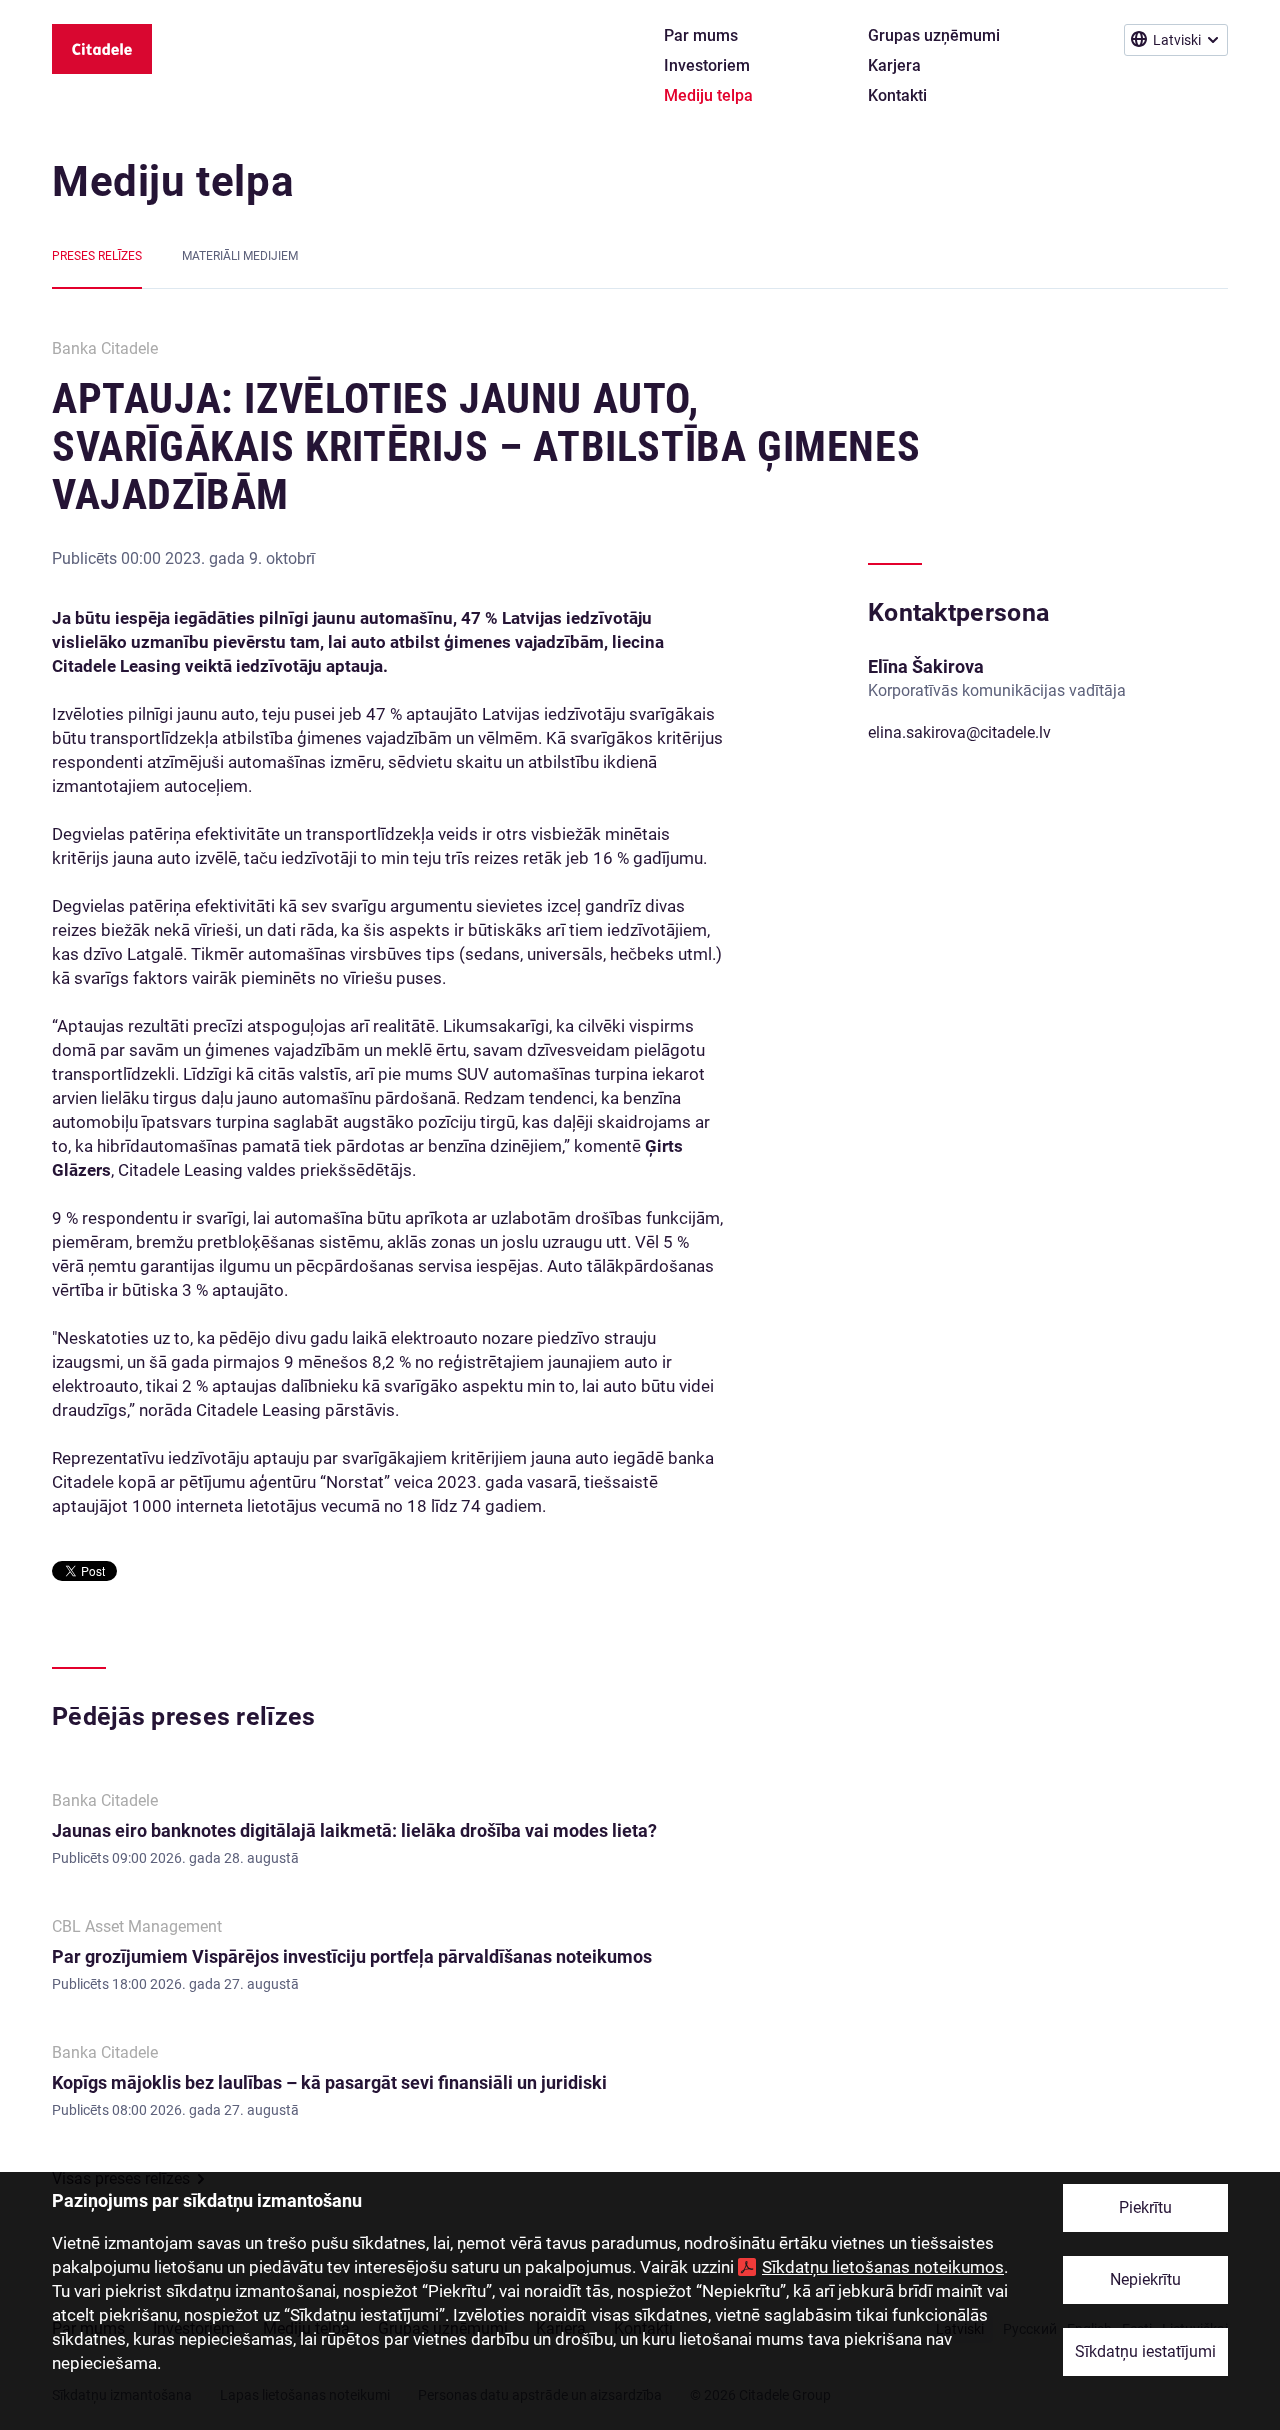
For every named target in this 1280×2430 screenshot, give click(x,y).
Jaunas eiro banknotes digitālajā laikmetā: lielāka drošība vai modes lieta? (354, 1830)
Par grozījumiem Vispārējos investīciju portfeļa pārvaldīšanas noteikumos (352, 1956)
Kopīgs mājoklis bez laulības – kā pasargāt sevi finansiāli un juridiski (329, 2082)
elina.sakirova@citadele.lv (959, 732)
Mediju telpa (173, 181)
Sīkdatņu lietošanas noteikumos (883, 2267)
